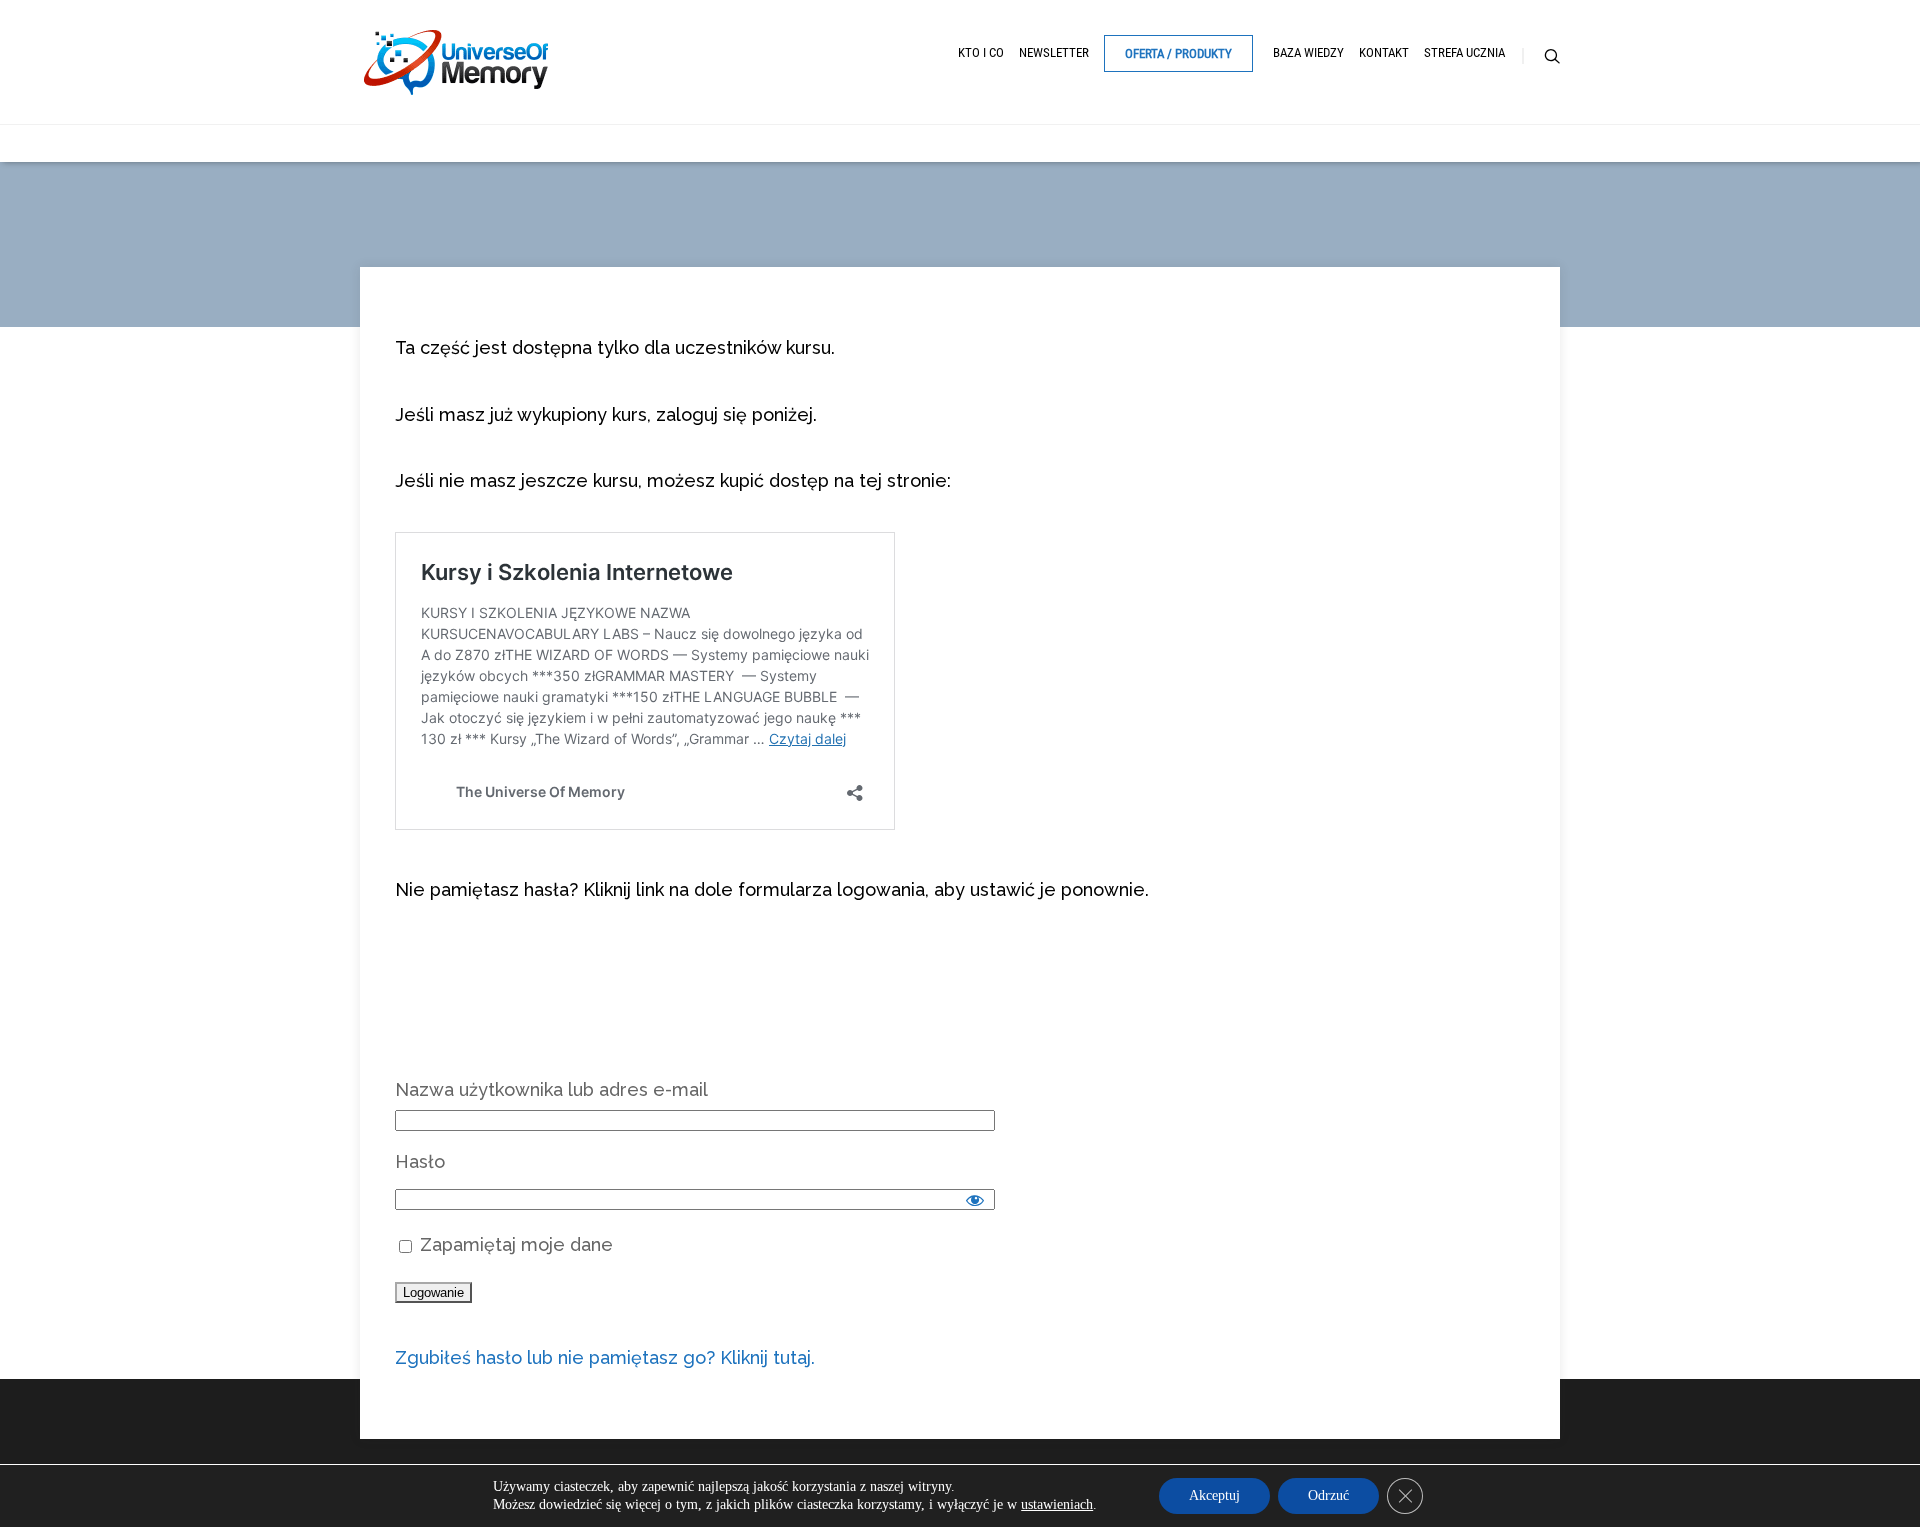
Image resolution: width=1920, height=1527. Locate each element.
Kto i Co (981, 52)
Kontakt (1384, 52)
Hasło (420, 1161)
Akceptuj (1214, 1495)
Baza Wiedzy (1308, 52)
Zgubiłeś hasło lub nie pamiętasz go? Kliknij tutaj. (605, 1357)
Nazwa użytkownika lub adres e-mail (551, 1089)
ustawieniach (1057, 1504)
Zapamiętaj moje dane (514, 1244)
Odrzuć (1328, 1495)
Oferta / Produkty (1178, 53)
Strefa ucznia (1464, 52)
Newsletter (1054, 52)
